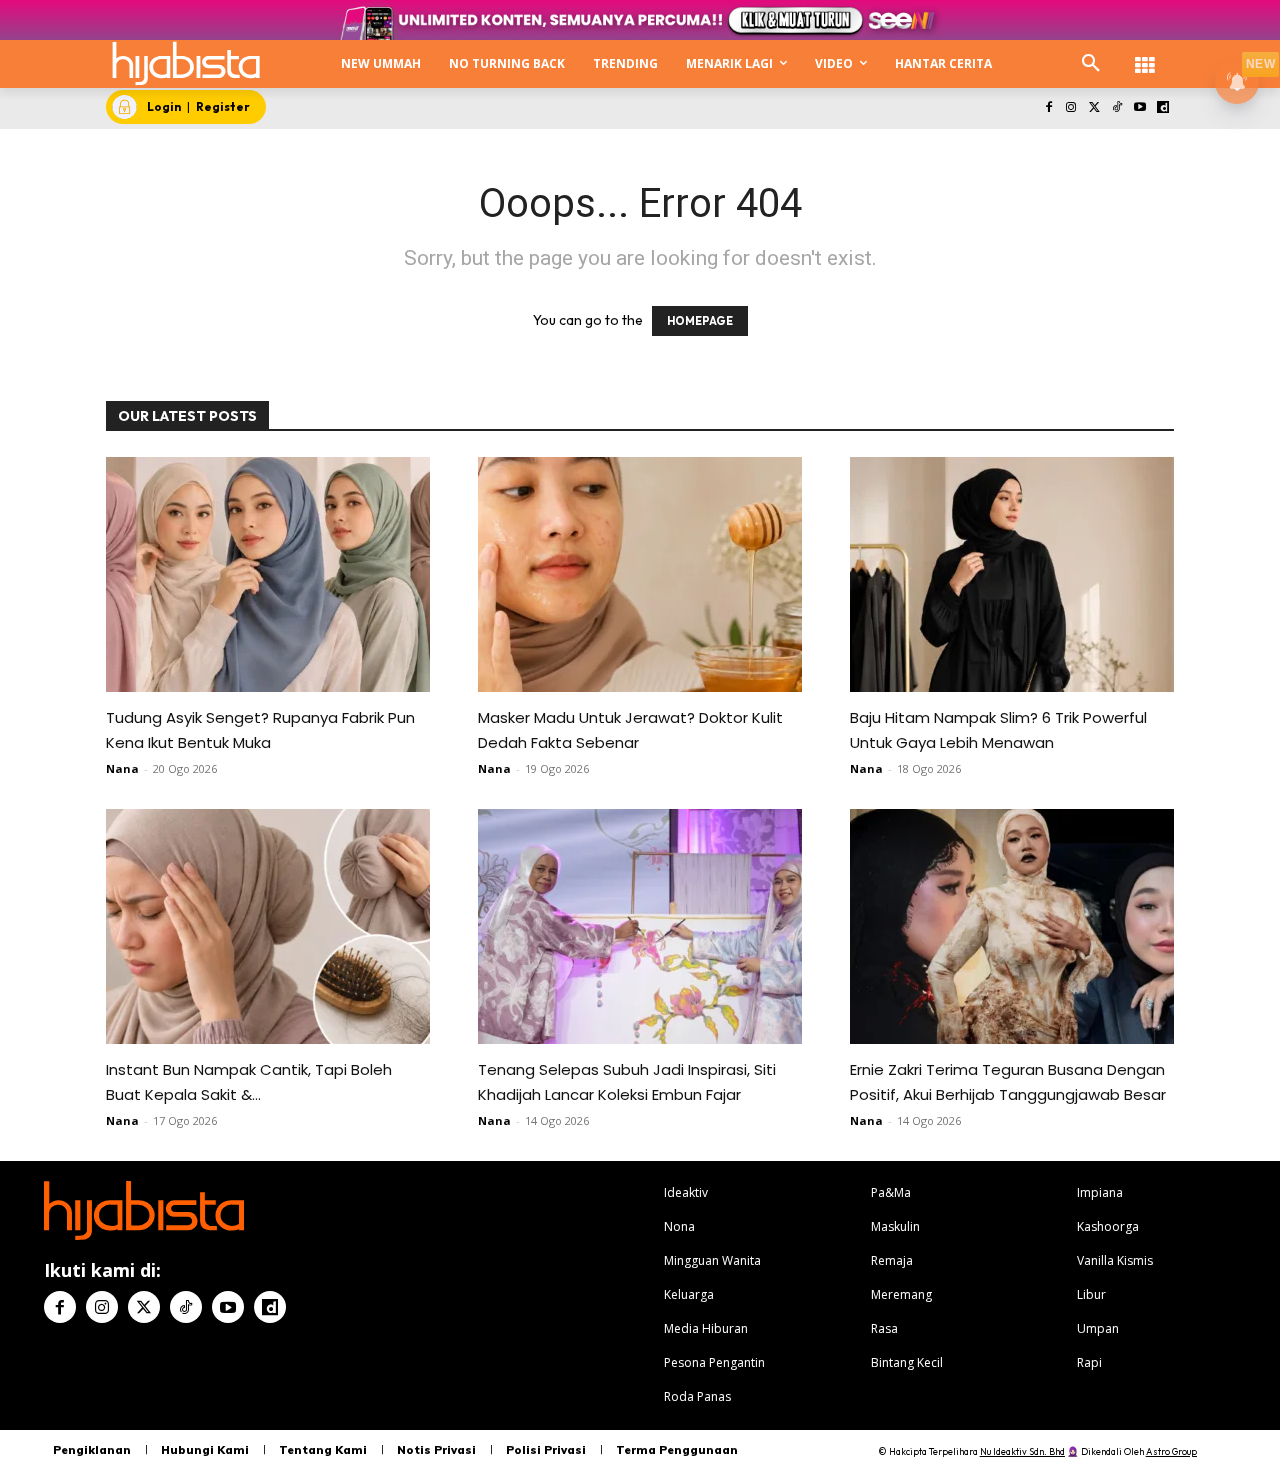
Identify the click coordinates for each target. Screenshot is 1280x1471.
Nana (122, 768)
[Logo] (186, 63)
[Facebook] (1048, 108)
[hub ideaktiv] (1145, 55)
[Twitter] (1094, 108)
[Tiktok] (1117, 108)
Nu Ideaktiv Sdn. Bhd (1022, 1451)
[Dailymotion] (1162, 108)
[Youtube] (1139, 108)
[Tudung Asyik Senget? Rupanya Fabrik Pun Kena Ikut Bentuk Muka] (268, 574)
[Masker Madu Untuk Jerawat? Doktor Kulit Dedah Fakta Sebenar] (640, 574)
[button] (1091, 64)
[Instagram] (1071, 108)
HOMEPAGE (700, 321)
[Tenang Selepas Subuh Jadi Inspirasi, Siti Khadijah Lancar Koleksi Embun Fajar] (640, 926)
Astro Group (1171, 1451)
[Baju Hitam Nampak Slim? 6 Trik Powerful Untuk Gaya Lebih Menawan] (1012, 574)
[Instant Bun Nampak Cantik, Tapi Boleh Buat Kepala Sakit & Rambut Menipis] (268, 926)
